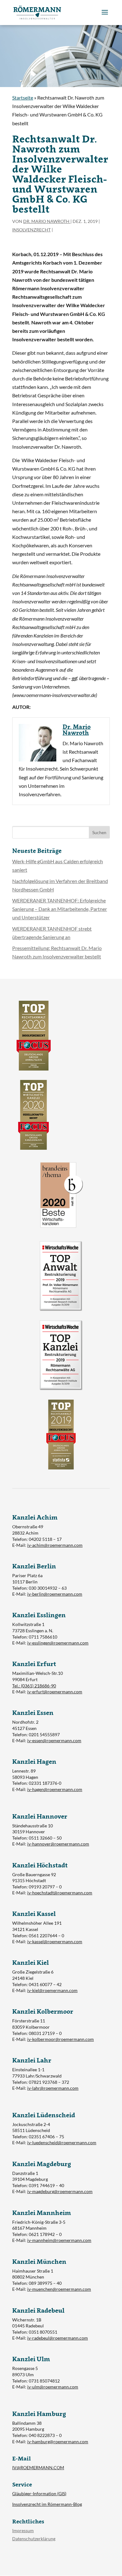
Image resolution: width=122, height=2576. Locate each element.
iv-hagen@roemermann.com (55, 1789)
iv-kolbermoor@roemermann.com (61, 2039)
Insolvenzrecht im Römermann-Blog (47, 2504)
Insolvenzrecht (31, 230)
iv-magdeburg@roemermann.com (60, 2191)
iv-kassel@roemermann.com (55, 1941)
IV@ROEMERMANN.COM (38, 2468)
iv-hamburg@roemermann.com (58, 2442)
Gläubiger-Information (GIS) (39, 2493)
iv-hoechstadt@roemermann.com (60, 1893)
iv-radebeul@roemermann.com (58, 2338)
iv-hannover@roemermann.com (58, 1844)
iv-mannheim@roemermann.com (59, 2240)
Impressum (23, 2530)
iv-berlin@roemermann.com (55, 1594)
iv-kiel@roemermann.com (52, 1990)
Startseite (23, 98)
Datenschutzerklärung (34, 2539)
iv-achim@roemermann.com (55, 1545)
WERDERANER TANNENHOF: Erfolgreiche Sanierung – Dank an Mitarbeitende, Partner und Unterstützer (60, 909)
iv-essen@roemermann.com (54, 1740)
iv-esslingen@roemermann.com (58, 1643)
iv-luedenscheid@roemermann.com (62, 2142)
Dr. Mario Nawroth (47, 221)
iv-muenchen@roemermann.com (59, 2289)
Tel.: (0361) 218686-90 (34, 1686)
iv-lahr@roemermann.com (53, 2088)
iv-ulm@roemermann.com (53, 2387)
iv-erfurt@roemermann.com (55, 1692)
